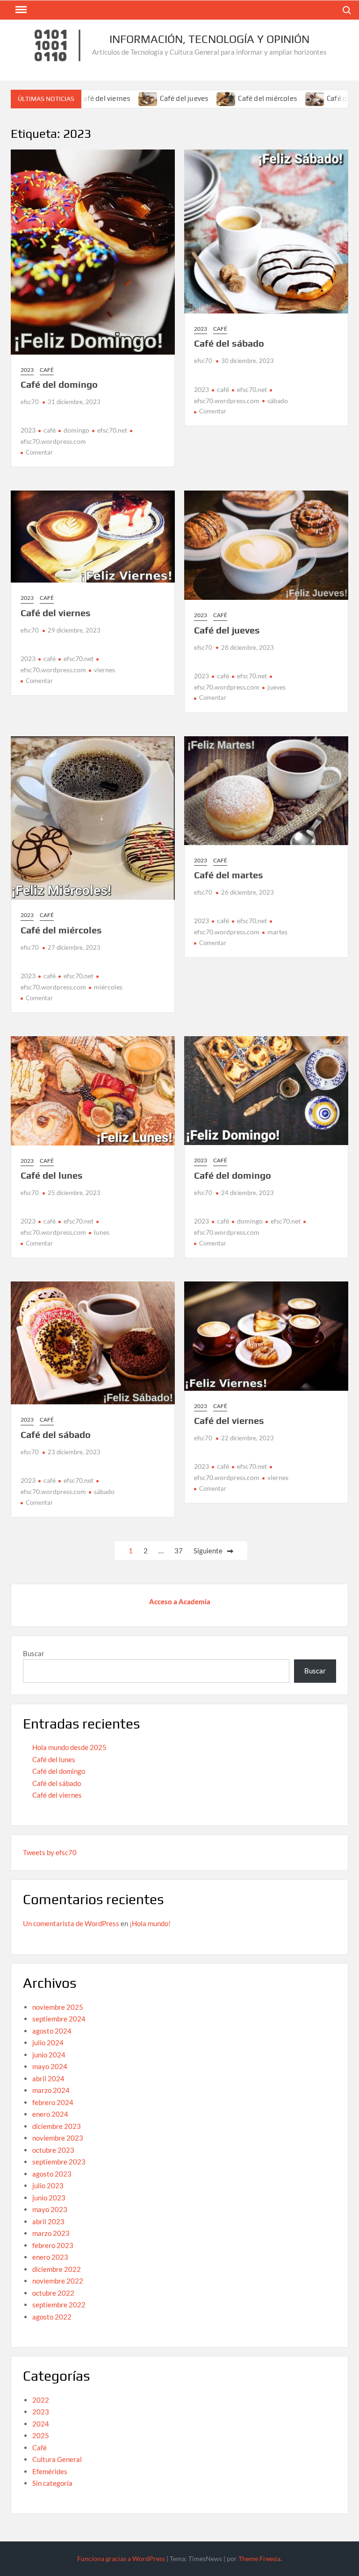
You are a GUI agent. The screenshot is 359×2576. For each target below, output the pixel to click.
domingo (76, 430)
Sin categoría (52, 2483)
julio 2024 (48, 2042)
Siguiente (208, 1551)
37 (179, 1551)
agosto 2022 (52, 2317)
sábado (278, 401)
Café (47, 370)
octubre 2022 (53, 2293)
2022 (41, 2400)
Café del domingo (59, 384)
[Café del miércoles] (186, 98)
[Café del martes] (275, 98)
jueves (276, 687)
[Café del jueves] (108, 98)
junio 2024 (49, 2055)
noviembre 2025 (58, 2007)
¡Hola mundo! (150, 1923)
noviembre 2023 (58, 2138)
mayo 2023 (50, 2209)
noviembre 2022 (58, 2281)
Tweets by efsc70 (50, 1852)
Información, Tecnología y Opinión (209, 39)
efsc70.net (112, 430)
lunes (102, 1232)
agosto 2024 (52, 2031)
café (50, 430)
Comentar (39, 452)
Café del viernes (56, 613)
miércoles (108, 987)
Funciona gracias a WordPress (121, 2558)
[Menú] (20, 10)
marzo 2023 (51, 2233)
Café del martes (311, 98)
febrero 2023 (53, 2245)
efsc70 (30, 402)
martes (277, 932)
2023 (27, 370)
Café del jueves (143, 98)
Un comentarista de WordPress (71, 1923)
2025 (41, 2435)
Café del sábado (229, 343)
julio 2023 (48, 2185)
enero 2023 (50, 2257)
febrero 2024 (53, 2102)
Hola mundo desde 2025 (69, 1747)
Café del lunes (52, 1175)
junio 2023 (49, 2198)
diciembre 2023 (57, 2126)
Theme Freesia (259, 2558)
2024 (41, 2424)
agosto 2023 (52, 2174)
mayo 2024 (50, 2066)
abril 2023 (48, 2221)
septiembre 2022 (59, 2305)
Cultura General (57, 2459)
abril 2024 (48, 2078)
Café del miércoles (227, 98)
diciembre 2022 (57, 2269)
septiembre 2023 (59, 2162)
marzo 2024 (51, 2090)
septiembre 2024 (59, 2019)
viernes (104, 670)
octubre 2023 (53, 2150)
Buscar (34, 1653)
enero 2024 (50, 2114)
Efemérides (50, 2471)
